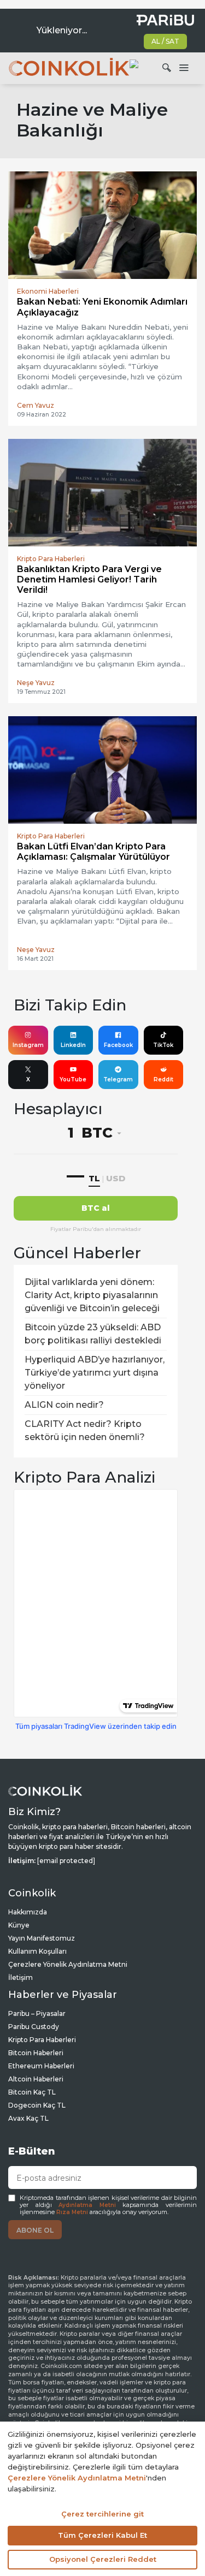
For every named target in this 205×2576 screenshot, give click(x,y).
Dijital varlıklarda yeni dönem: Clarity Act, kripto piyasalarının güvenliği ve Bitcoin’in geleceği (92, 1295)
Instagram (28, 1045)
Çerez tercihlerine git (102, 2514)
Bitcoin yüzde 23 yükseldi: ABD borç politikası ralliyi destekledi (93, 1334)
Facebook (118, 1045)
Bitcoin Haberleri (36, 2053)
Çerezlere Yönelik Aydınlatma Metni (68, 1964)
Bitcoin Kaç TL (32, 2092)
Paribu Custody (34, 2027)
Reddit (163, 1079)
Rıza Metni (72, 2212)
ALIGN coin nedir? (64, 1405)
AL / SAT (165, 41)
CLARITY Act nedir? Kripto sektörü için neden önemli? (85, 1430)
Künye (19, 1925)
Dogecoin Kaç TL (37, 2105)
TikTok (163, 1045)
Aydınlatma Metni (87, 2205)
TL (94, 1178)
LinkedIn (73, 1045)
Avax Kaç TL (28, 2118)
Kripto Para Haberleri (42, 2040)
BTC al (96, 1208)
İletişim (20, 1977)
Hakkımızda (28, 1912)
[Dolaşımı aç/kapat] (184, 68)
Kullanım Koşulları (37, 1951)
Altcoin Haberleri (36, 2079)
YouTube (73, 1079)
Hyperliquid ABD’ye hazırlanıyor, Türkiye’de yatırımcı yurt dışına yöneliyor (95, 1373)
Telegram (118, 1079)
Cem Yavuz (36, 405)
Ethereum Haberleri (41, 2066)
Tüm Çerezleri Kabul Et (102, 2535)
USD (116, 1178)
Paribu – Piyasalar (37, 2013)
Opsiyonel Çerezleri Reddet (103, 2559)
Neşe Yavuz (36, 683)
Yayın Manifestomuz (42, 1938)
